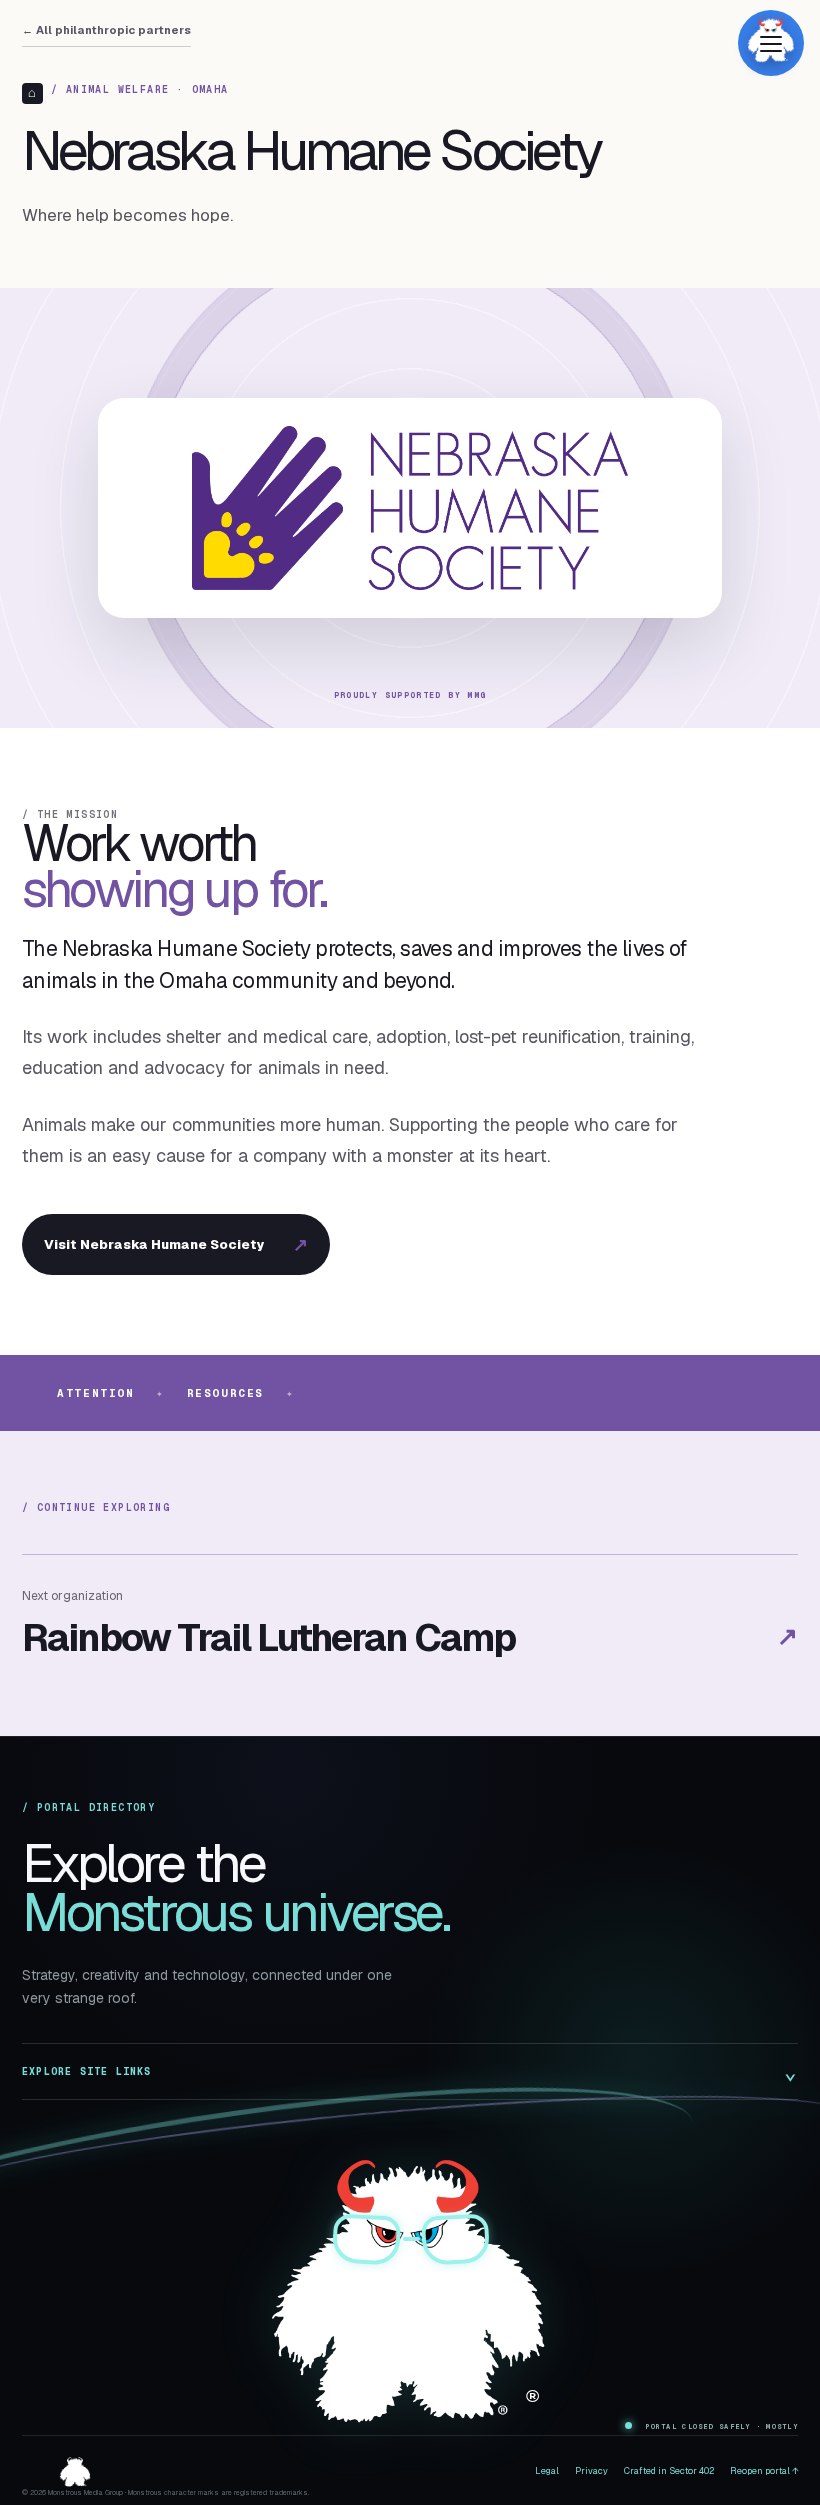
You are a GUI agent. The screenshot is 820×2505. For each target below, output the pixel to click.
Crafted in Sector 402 (669, 2471)
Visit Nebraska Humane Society (176, 1244)
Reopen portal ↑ (764, 2471)
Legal (547, 2471)
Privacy (591, 2471)
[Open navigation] (771, 43)
